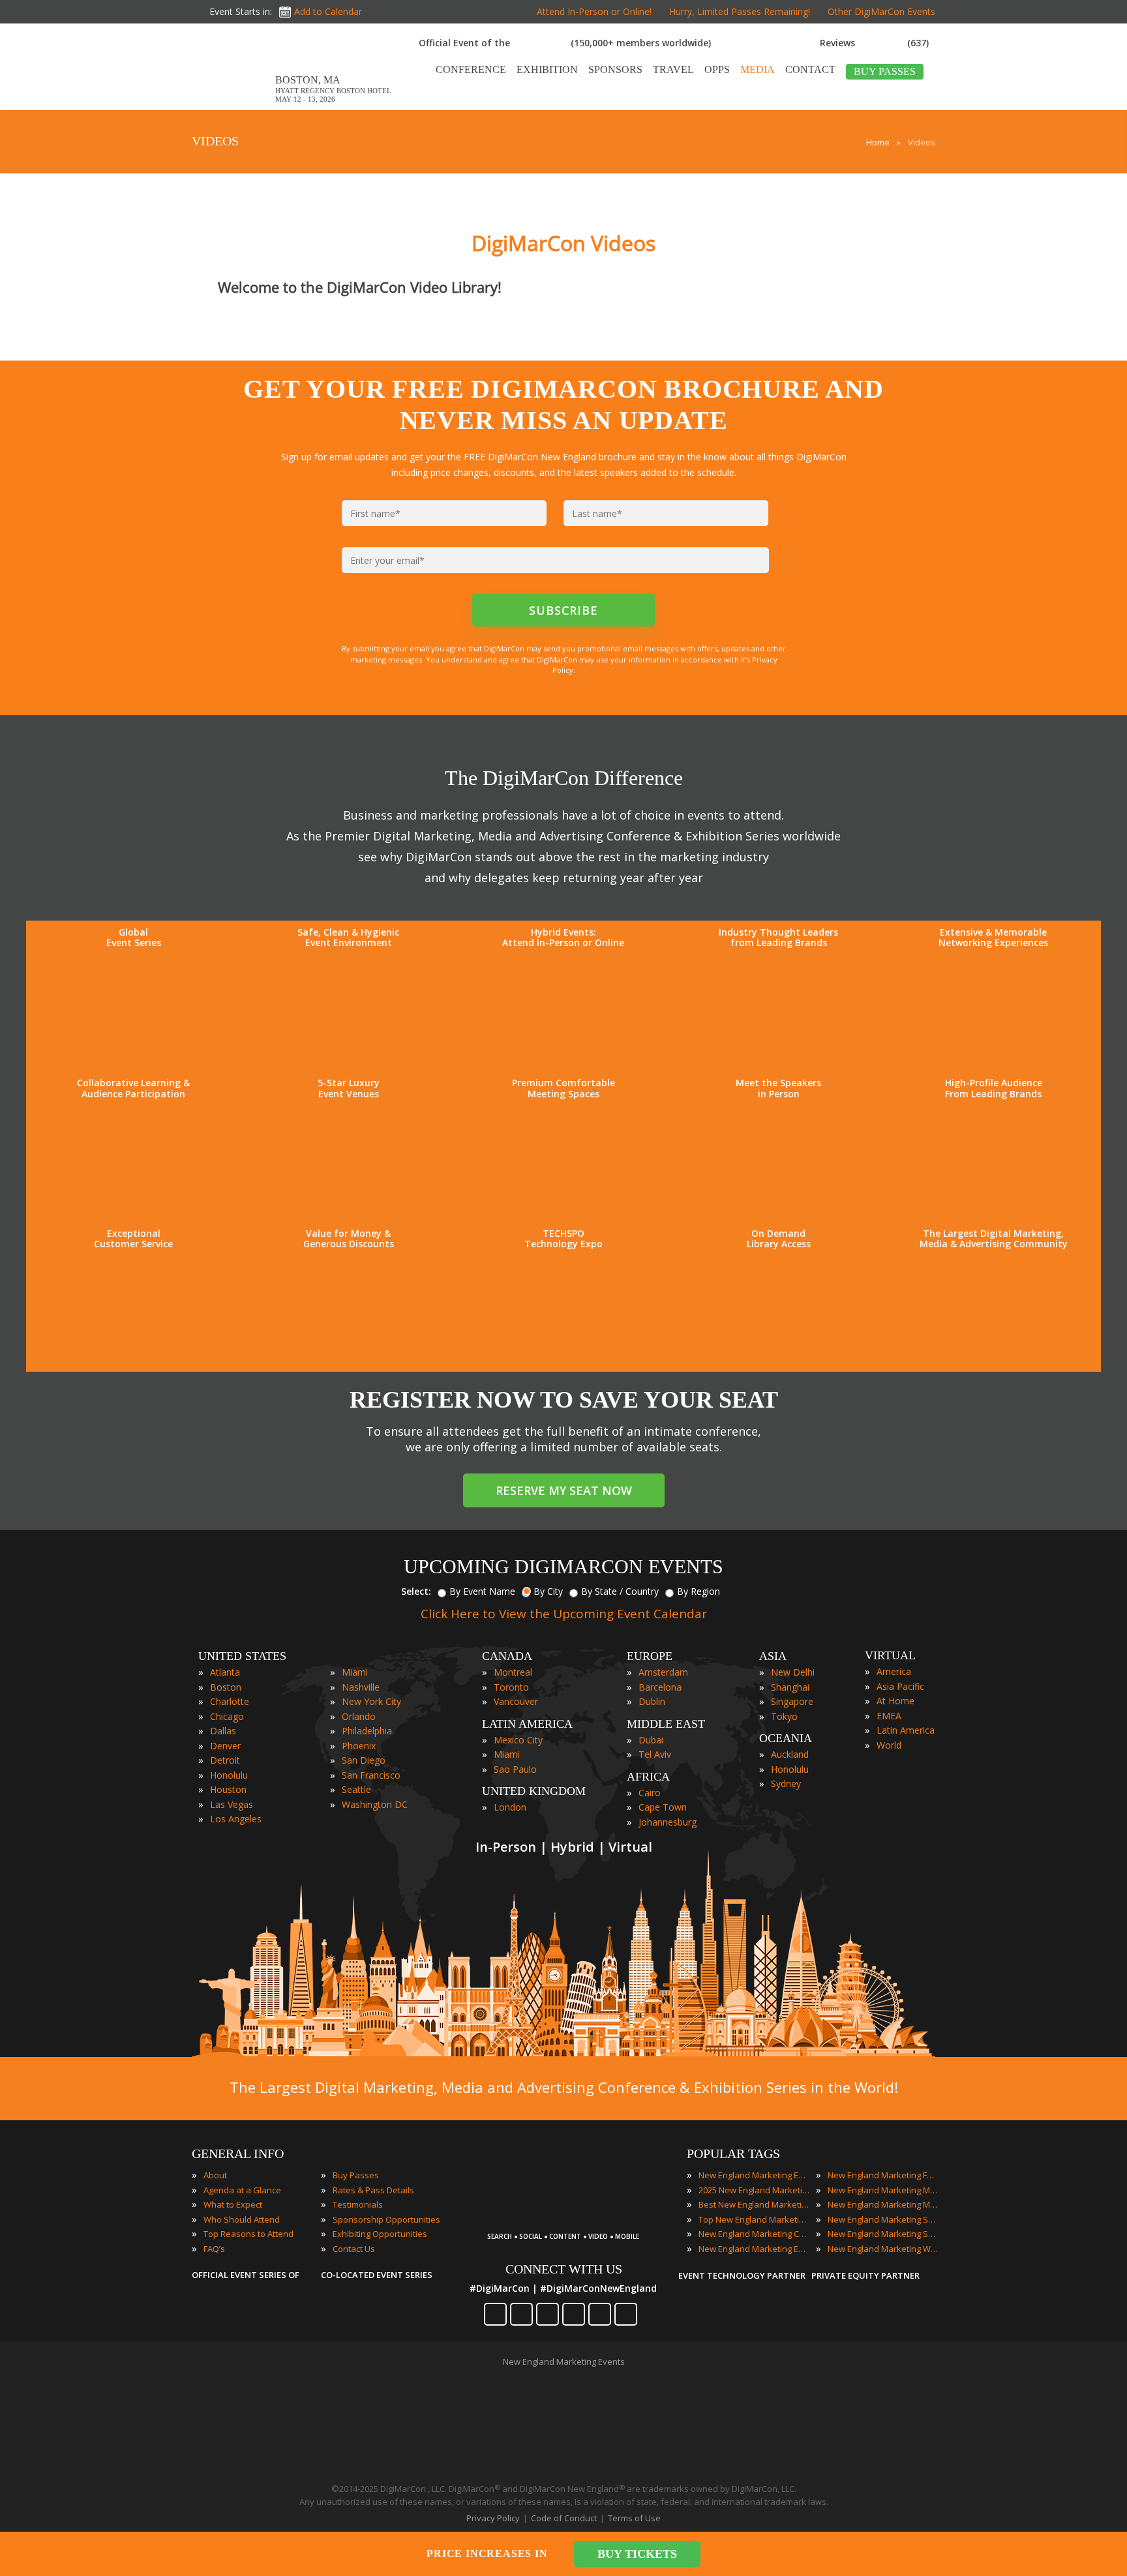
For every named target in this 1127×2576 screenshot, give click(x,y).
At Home (895, 1701)
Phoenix (359, 1746)
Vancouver (516, 1701)
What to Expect (233, 2204)
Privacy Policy (493, 2518)
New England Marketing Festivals (883, 2175)
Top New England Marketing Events (754, 2219)
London (510, 1807)
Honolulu (229, 1775)
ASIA (773, 1656)
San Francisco (371, 1775)
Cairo (650, 1793)
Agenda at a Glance (242, 2190)
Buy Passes (356, 2175)
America (894, 1671)
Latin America (906, 1730)
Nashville (361, 1687)
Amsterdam (663, 1672)
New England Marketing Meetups (883, 2204)
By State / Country (620, 1591)
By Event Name (482, 1591)
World (889, 1745)
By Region (699, 1591)
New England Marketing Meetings (883, 2190)
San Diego (364, 1760)
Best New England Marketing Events (754, 2204)
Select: (416, 1591)
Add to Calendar (328, 11)
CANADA (507, 1656)
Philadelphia (367, 1731)
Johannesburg (668, 1822)
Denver (225, 1746)
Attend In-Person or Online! (594, 11)
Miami (355, 1672)
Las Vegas (232, 1804)
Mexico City (518, 1740)
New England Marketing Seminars (883, 2219)
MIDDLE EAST (666, 1724)
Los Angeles (236, 1819)
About (215, 2175)
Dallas (223, 1731)
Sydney (786, 1784)
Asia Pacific (900, 1686)
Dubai (651, 1740)
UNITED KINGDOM (534, 1791)
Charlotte (230, 1701)
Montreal (513, 1672)
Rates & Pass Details (373, 2190)
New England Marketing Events (754, 2175)
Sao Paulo (515, 1769)
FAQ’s (214, 2249)
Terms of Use (634, 2518)
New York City (371, 1701)
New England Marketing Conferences (754, 2234)
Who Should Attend (242, 2219)
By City (548, 1591)
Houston (228, 1789)
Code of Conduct (564, 2518)
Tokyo (784, 1716)
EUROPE (650, 1656)
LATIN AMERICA (527, 1724)
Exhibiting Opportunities (380, 2234)
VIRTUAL (890, 1655)
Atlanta (225, 1672)
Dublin (652, 1701)
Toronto (511, 1687)
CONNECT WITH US (564, 2269)
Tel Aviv (655, 1754)
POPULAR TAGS (733, 2154)
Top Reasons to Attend (248, 2234)
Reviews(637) (874, 43)
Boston (226, 1687)
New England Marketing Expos (754, 2249)
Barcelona (660, 1687)
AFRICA (648, 1777)
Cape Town (663, 1807)
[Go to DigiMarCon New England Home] (233, 103)
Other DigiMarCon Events (881, 11)
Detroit (225, 1760)
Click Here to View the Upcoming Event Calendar (564, 1614)
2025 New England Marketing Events (754, 2190)
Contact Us (354, 2249)
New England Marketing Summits (883, 2234)
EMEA (889, 1716)
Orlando (359, 1716)
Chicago (227, 1716)
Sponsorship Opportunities (386, 2219)
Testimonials (358, 2204)
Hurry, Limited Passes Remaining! (740, 11)
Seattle (356, 1789)
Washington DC (375, 1804)
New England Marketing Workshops (883, 2249)
